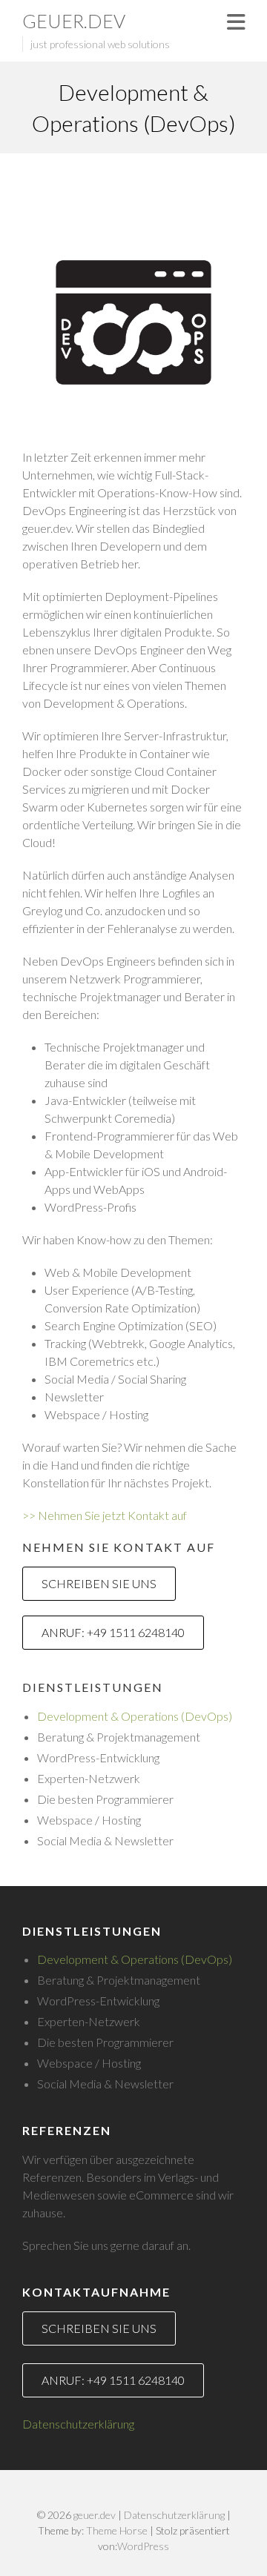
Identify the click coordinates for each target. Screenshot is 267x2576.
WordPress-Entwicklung (98, 1757)
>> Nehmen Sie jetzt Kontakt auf (105, 1515)
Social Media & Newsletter (105, 1840)
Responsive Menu (236, 22)
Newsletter (74, 1397)
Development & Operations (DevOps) (135, 1716)
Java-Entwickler (85, 1100)
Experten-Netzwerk (89, 1778)
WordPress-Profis (90, 1207)
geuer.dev (74, 21)
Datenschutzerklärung (78, 2424)
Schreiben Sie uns (99, 1583)
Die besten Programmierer (105, 1799)
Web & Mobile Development (118, 1272)
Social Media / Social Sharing (115, 1379)
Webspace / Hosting (96, 1414)
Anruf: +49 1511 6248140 (113, 1632)
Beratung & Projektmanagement (119, 1737)
